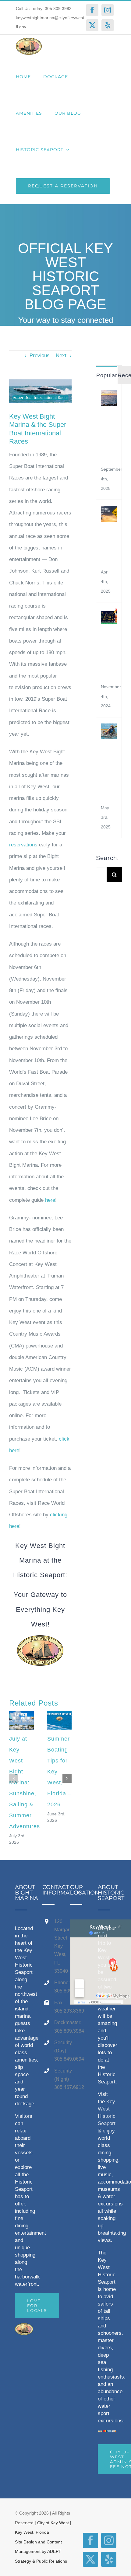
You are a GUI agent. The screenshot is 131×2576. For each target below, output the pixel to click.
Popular (107, 375)
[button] (14, 1778)
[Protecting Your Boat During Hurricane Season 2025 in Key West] (109, 512)
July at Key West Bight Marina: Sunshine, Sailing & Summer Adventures (25, 1783)
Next (61, 356)
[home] (24, 2329)
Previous (40, 356)
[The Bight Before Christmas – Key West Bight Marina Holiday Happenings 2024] (109, 614)
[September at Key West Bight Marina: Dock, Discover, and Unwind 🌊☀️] (109, 396)
